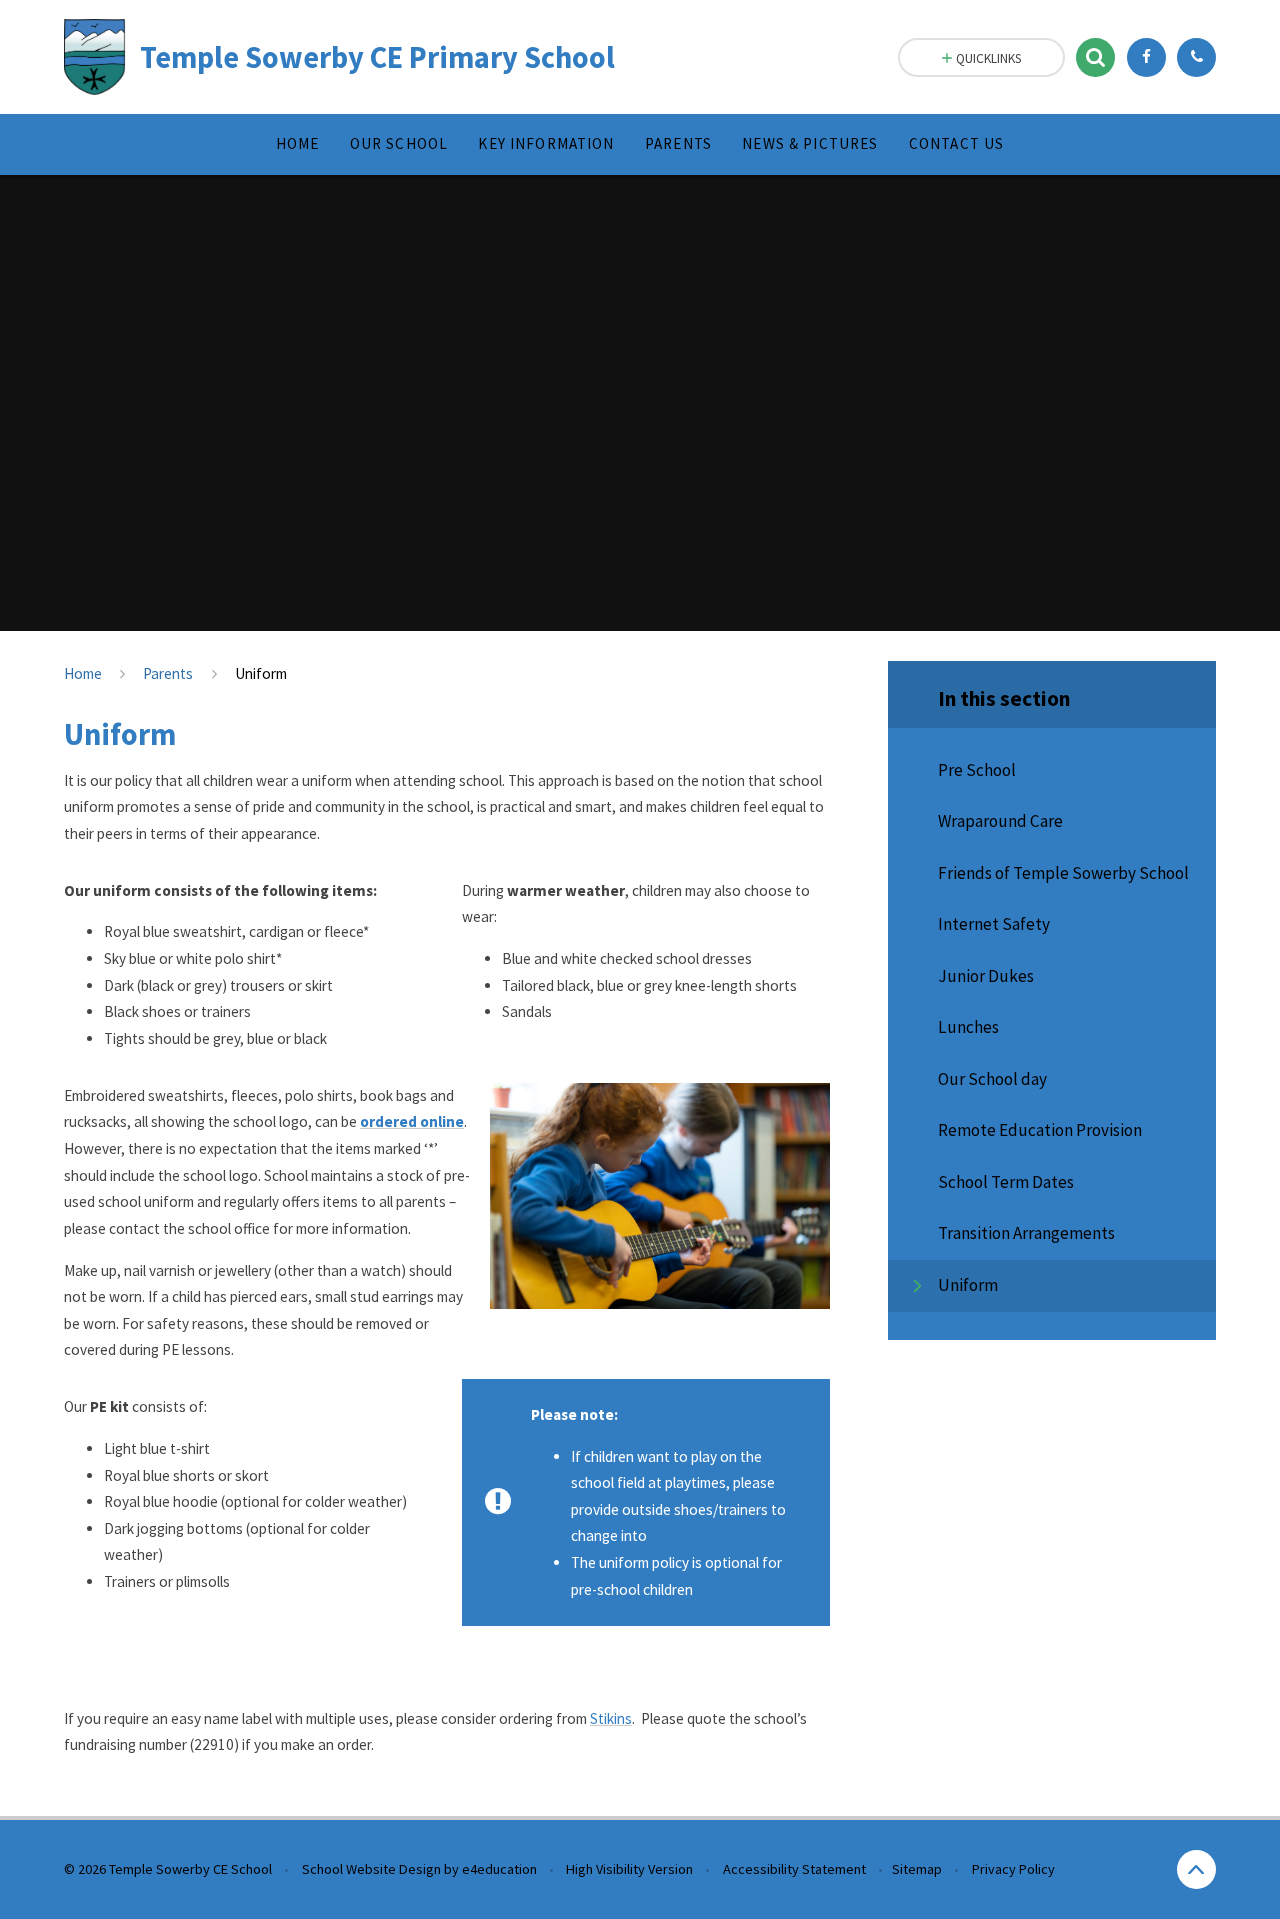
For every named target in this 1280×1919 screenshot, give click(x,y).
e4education (499, 1869)
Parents (168, 673)
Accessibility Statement (794, 1869)
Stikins (611, 1718)
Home (83, 673)
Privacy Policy (1013, 1869)
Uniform (261, 673)
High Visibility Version (629, 1869)
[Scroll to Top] (1196, 1869)
